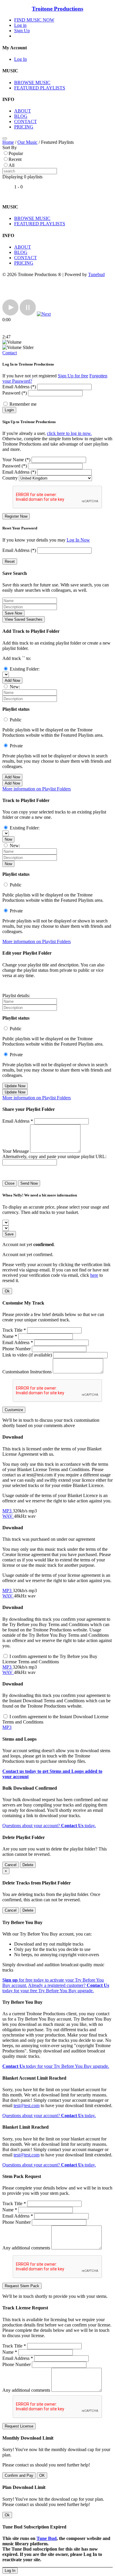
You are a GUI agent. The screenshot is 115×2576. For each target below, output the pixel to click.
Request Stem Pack (22, 2286)
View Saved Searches (24, 619)
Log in (20, 25)
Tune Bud (47, 2538)
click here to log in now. (69, 433)
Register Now (16, 516)
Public (16, 720)
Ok (7, 1291)
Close (10, 1183)
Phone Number (17, 1349)
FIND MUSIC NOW (34, 20)
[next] (44, 314)
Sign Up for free (73, 376)
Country (10, 478)
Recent (15, 159)
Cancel (11, 1865)
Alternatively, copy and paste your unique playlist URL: (54, 1156)
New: (15, 687)
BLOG (21, 116)
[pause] (28, 314)
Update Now (15, 1086)
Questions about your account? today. (49, 1826)
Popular (16, 153)
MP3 (8, 1511)
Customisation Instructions (27, 1372)
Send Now (29, 1183)
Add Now (12, 680)
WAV (8, 1516)
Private (16, 746)
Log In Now (78, 540)
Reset (10, 561)
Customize (14, 1410)
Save (9, 1234)
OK (42, 2475)
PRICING (24, 127)
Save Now (13, 613)
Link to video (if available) (27, 1355)
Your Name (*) (16, 460)
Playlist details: (16, 996)
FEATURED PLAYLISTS (40, 88)
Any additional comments (26, 2248)
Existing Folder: (25, 669)
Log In (20, 59)
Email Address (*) (19, 387)
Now (8, 839)
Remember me (23, 404)
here (94, 1275)
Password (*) (15, 393)
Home (8, 142)
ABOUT (23, 111)
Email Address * (18, 1121)
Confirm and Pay (19, 2475)
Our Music (27, 142)
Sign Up (22, 31)
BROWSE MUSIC (32, 83)
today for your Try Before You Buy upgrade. (56, 2066)
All (11, 165)
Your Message (16, 1151)
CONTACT (26, 122)
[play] (10, 314)
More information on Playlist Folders (37, 789)
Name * (10, 1336)
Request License (19, 2426)
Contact (10, 353)
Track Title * (14, 1330)
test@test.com (27, 2105)
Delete (28, 1865)
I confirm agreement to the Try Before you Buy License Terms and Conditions (50, 1659)
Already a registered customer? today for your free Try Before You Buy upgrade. (56, 1988)
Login (9, 410)
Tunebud (96, 274)
